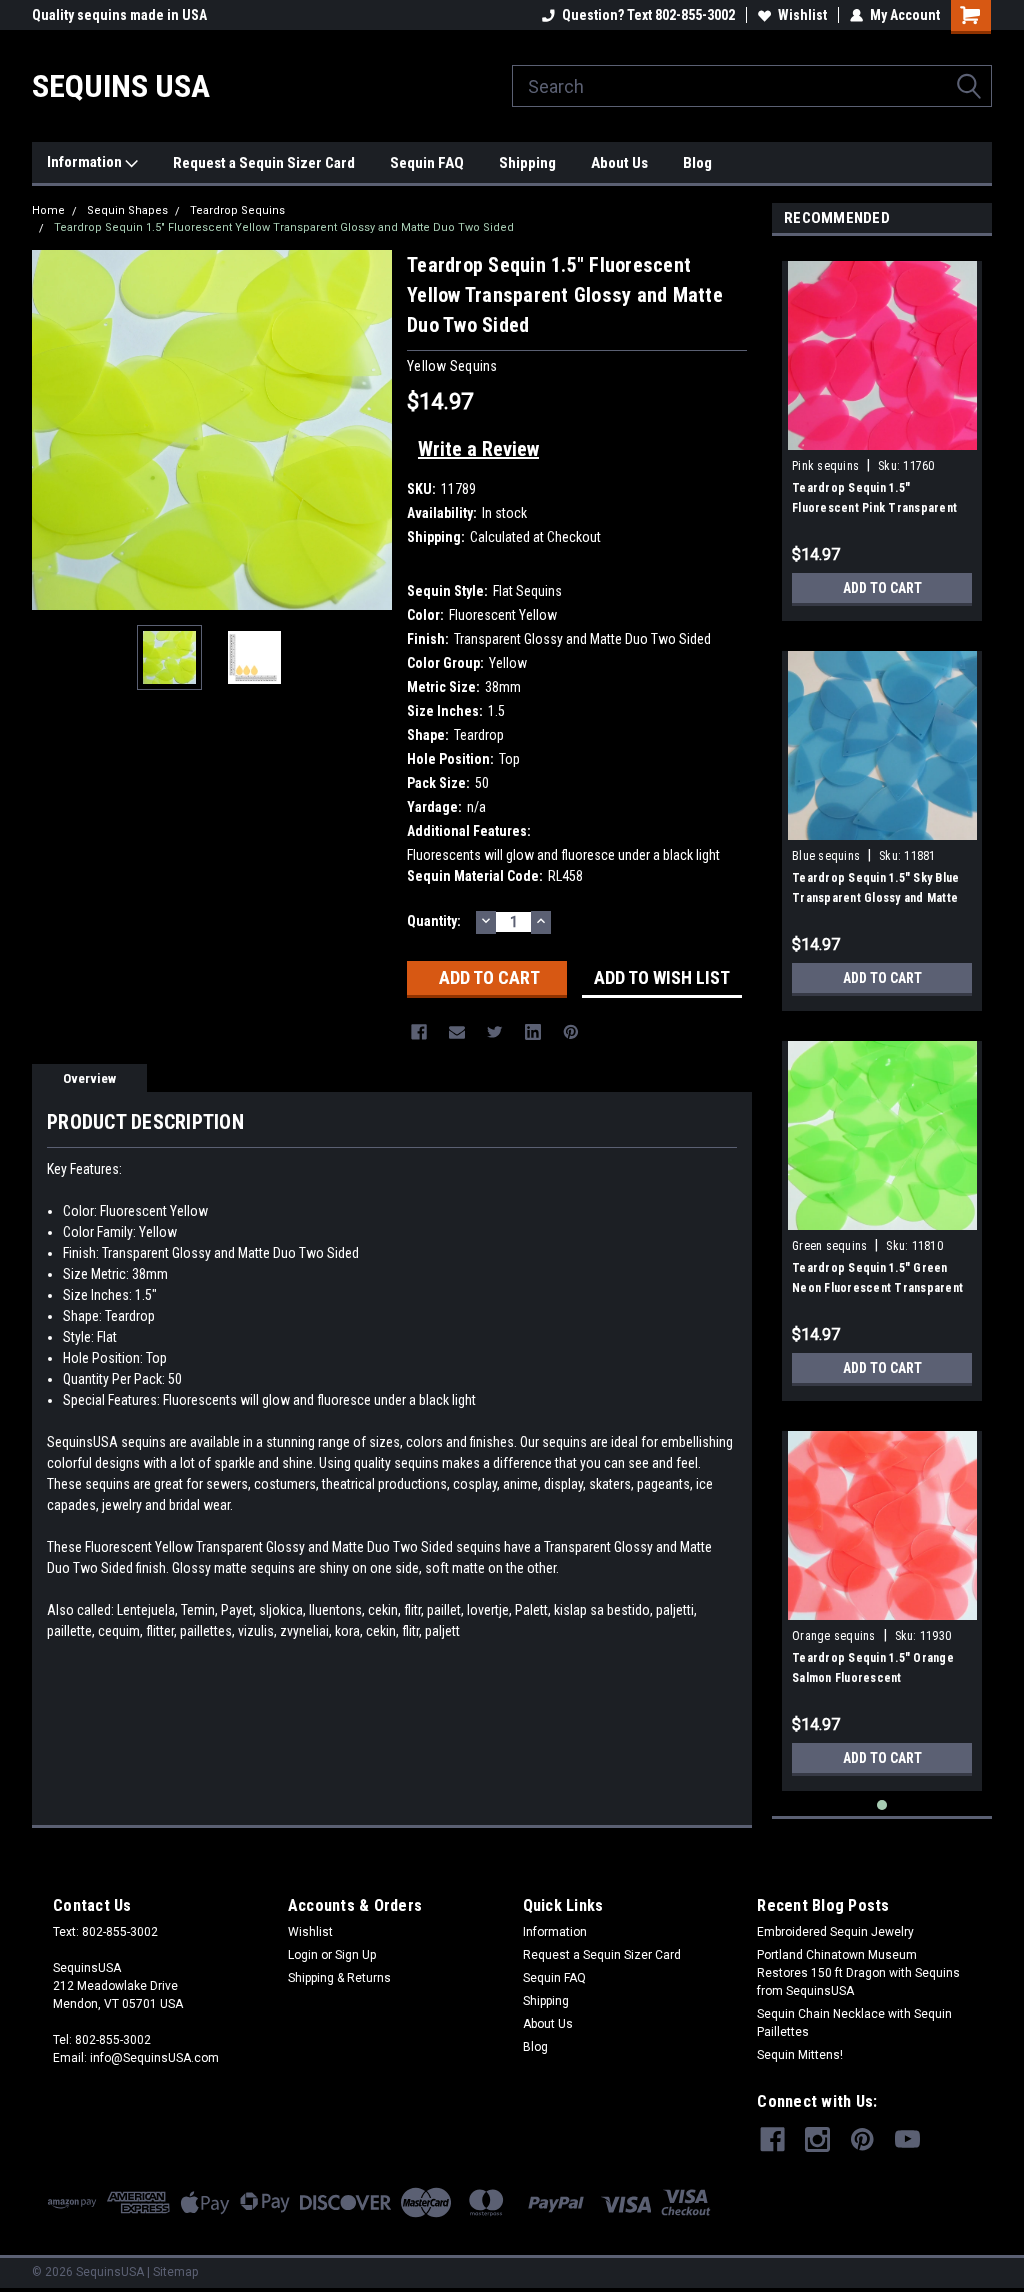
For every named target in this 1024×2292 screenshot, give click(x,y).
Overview (89, 1078)
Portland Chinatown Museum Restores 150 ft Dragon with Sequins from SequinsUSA (858, 1973)
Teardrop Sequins (237, 210)
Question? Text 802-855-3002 (648, 15)
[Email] (457, 1032)
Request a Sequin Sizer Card (264, 163)
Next (372, 430)
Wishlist (802, 15)
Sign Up (355, 1955)
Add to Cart (882, 588)
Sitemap (175, 2272)
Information (86, 162)
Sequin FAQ (427, 163)
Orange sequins (834, 1636)
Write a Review (478, 449)
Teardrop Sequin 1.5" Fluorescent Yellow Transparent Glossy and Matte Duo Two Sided (284, 227)
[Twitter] (495, 1032)
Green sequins (829, 1246)
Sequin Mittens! (800, 2055)
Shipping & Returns (339, 1978)
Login (303, 1955)
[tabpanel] (882, 433)
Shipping (527, 163)
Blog (697, 163)
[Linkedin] (533, 1032)
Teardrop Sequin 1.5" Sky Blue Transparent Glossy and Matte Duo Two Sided (875, 898)
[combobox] (752, 86)
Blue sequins (826, 856)
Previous (52, 430)
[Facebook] (419, 1032)
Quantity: (434, 921)
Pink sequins (825, 466)
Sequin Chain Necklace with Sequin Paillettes (854, 2023)
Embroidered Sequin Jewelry (835, 1932)
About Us (619, 163)
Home (48, 210)
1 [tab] (882, 1805)
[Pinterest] (571, 1032)
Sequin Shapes (127, 210)
